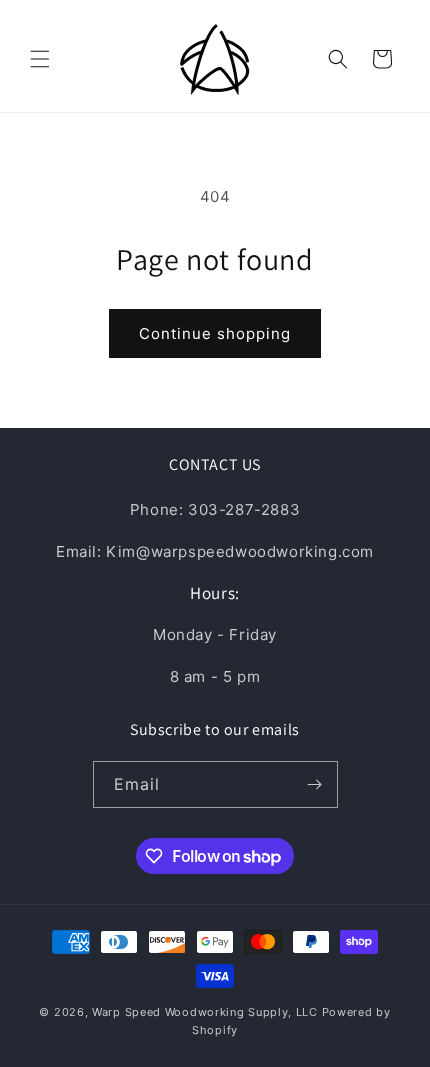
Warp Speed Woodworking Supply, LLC (205, 1012)
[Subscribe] (315, 784)
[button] (40, 59)
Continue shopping (215, 333)
